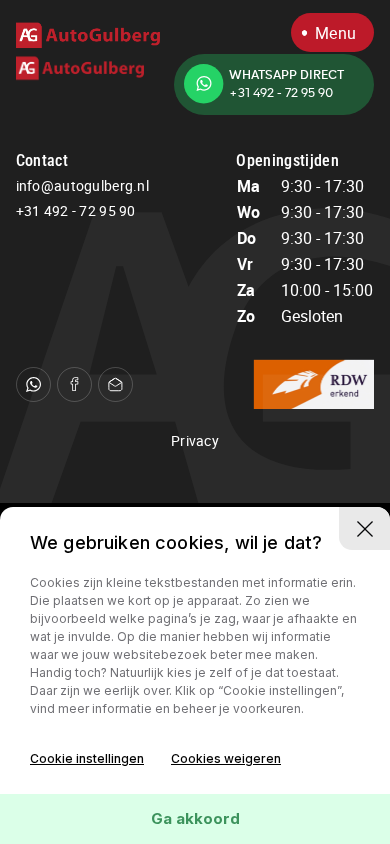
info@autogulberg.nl (82, 185)
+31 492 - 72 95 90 (76, 210)
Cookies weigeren (226, 758)
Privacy (195, 440)
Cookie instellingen (87, 758)
